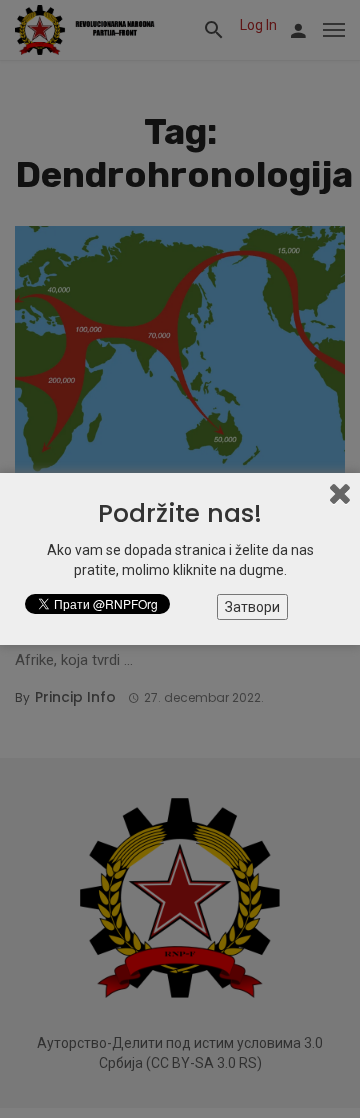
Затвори (252, 607)
